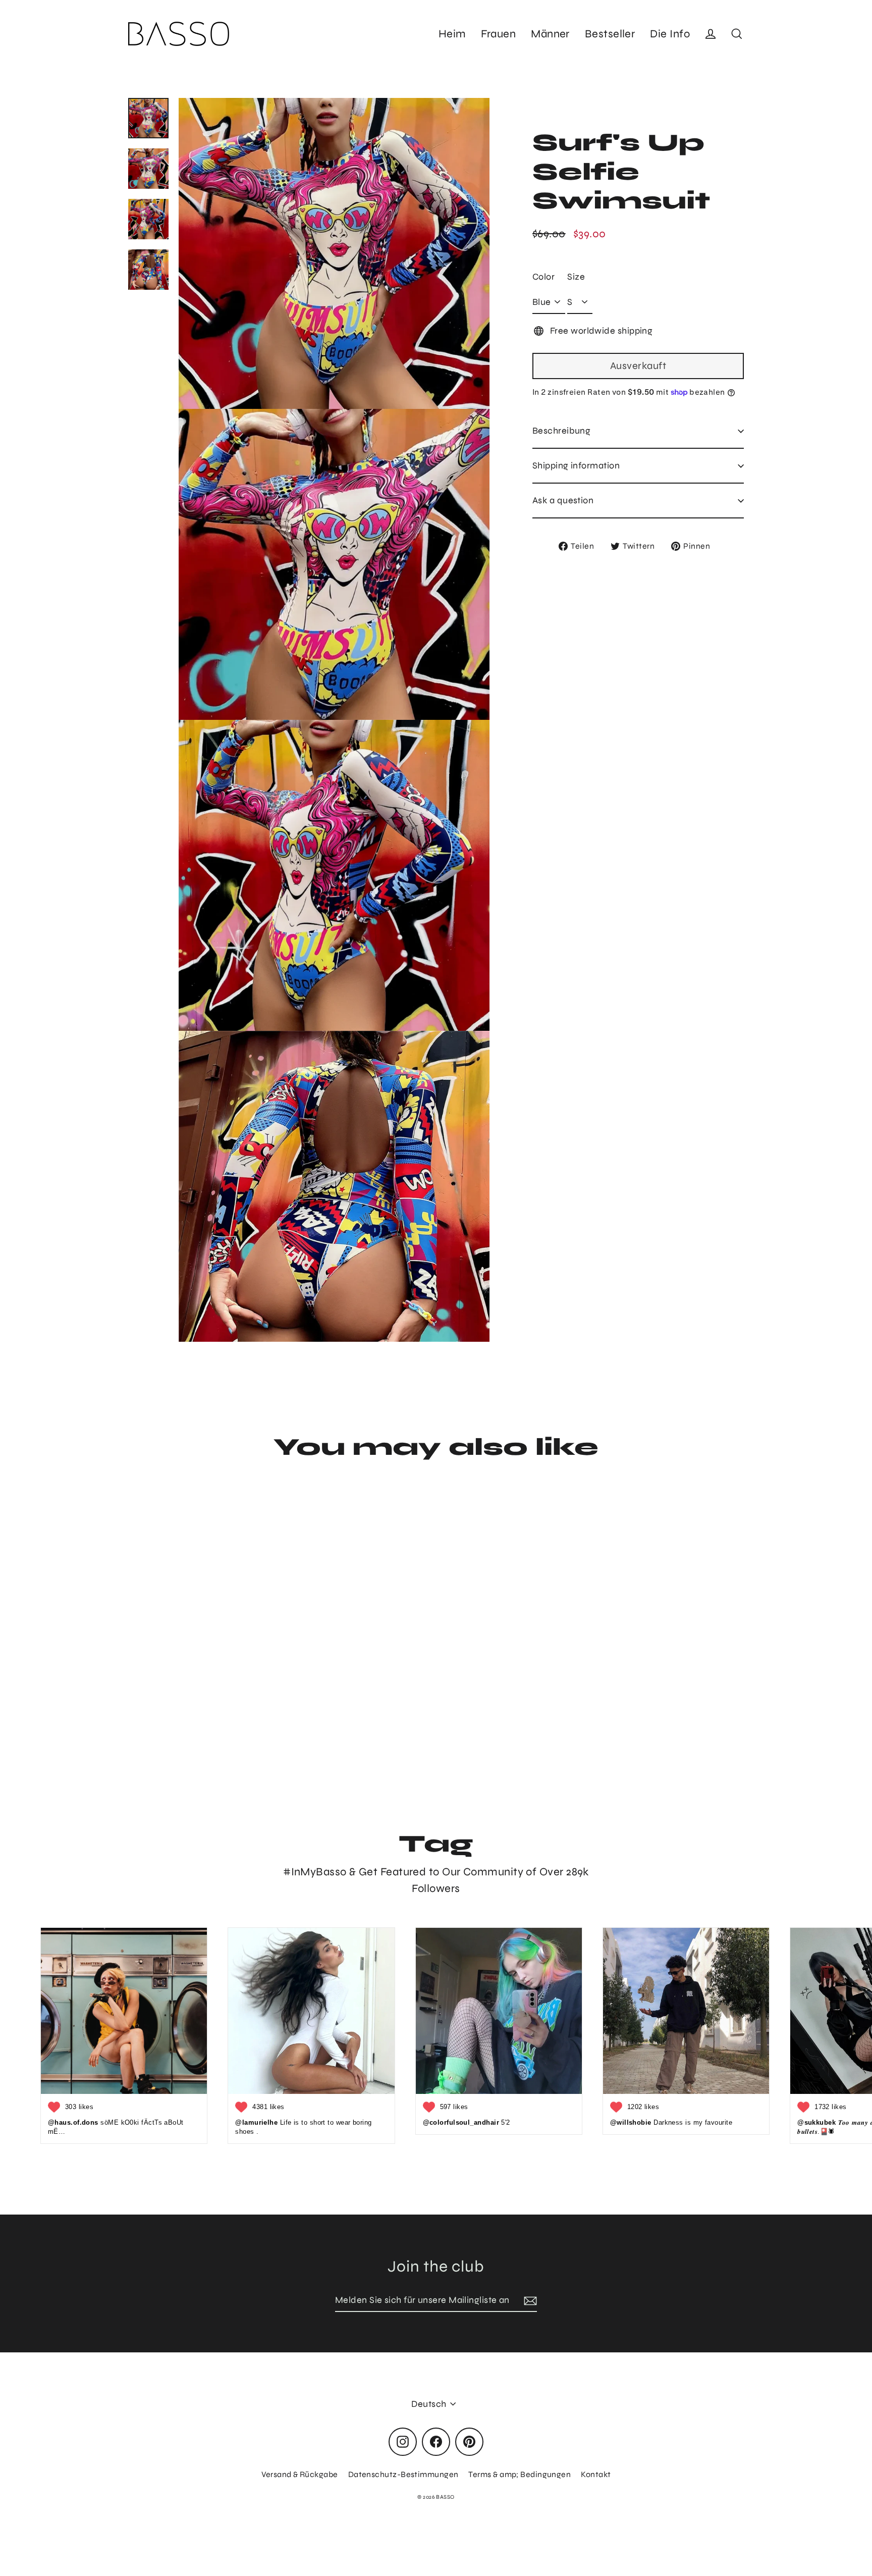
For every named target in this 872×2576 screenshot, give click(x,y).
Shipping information (576, 465)
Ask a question (563, 500)
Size (576, 277)
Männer (550, 34)
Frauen (498, 34)
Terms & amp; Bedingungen (520, 2474)
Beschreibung (561, 431)
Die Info (670, 34)
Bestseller (610, 34)
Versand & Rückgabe (300, 2474)
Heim (452, 34)
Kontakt (596, 2474)
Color (543, 277)
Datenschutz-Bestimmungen (403, 2474)
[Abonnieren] (529, 2301)
